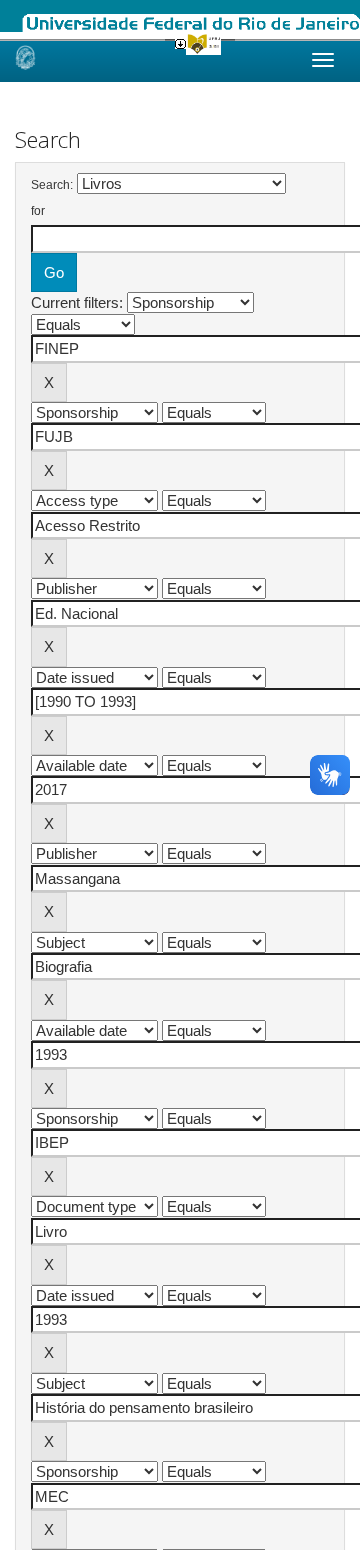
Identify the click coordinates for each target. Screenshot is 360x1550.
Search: (52, 185)
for (38, 211)
